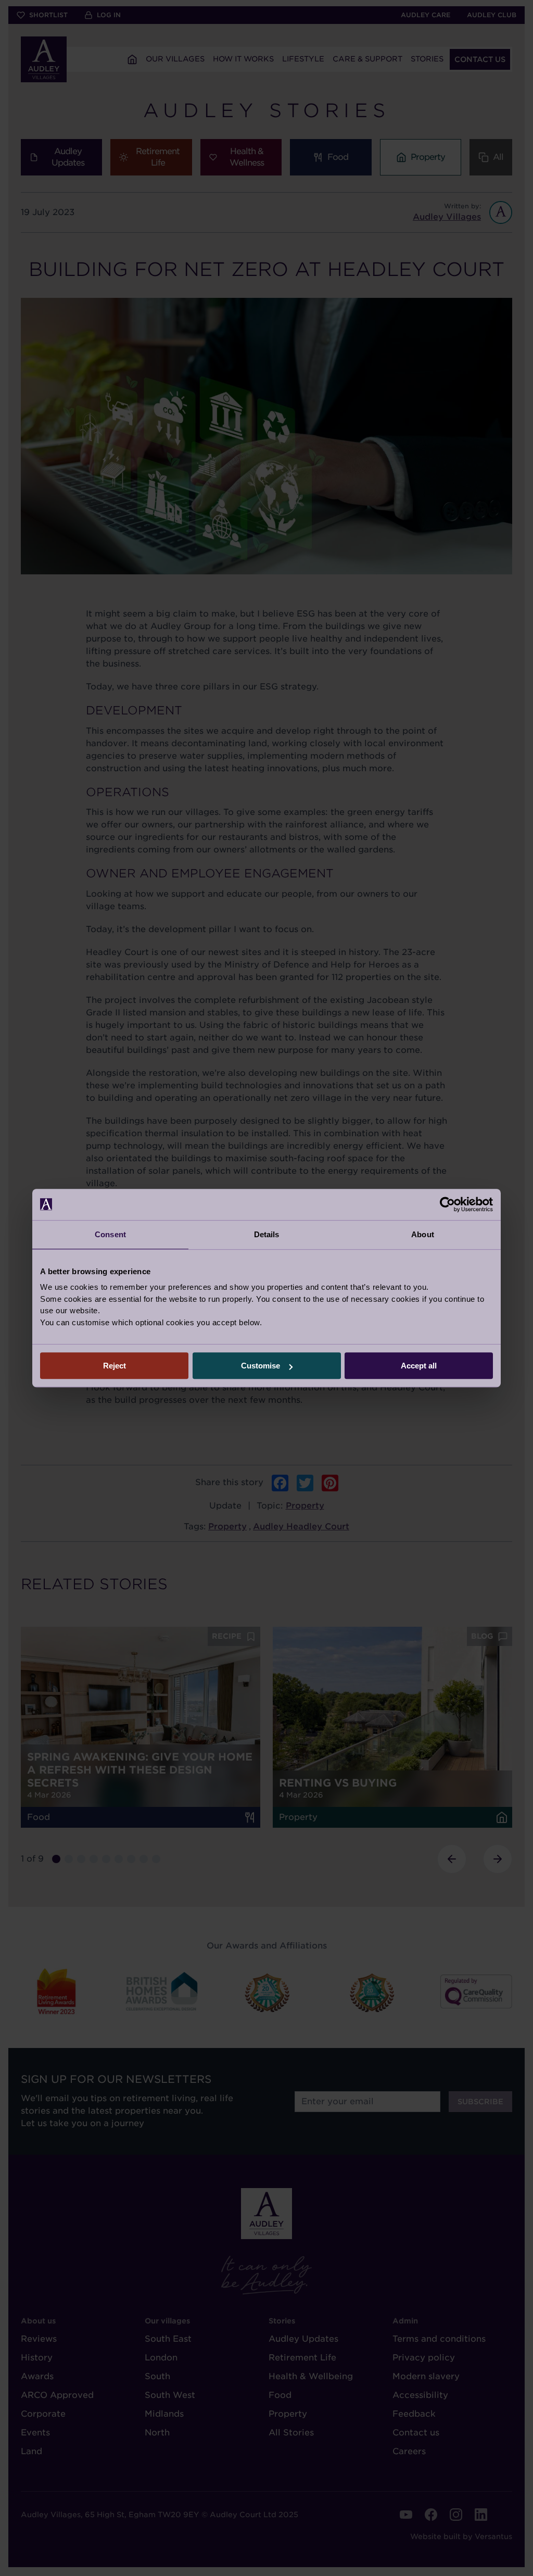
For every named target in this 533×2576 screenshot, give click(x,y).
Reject (115, 1366)
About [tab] (423, 1234)
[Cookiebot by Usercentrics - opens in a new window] (447, 1204)
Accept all (419, 1366)
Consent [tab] (110, 1234)
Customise (261, 1366)
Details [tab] (267, 1234)
